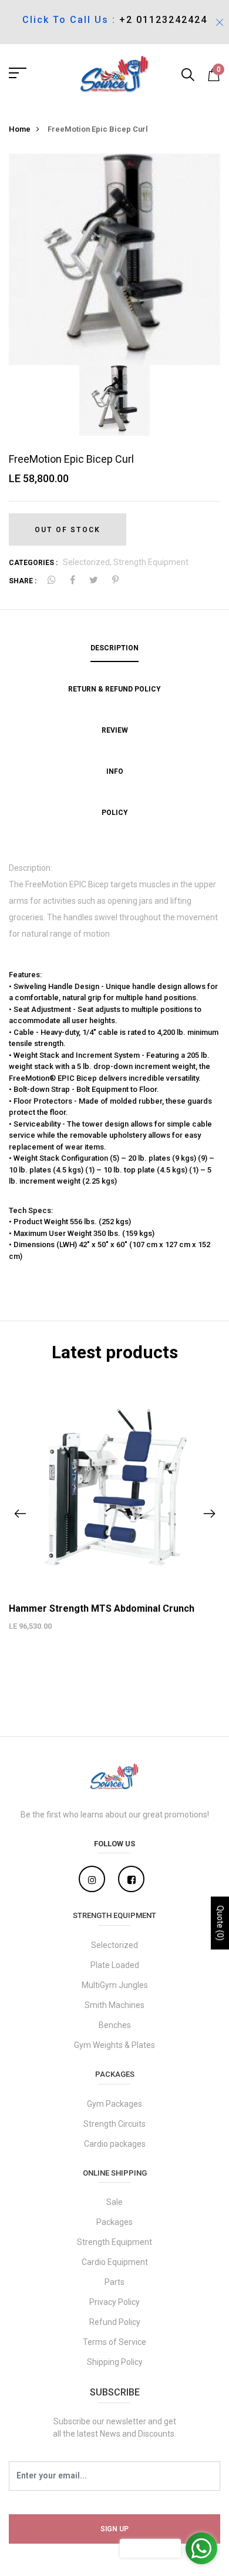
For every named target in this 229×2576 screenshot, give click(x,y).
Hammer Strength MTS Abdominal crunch (102, 1608)
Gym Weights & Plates (114, 2045)
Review (115, 730)
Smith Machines (114, 2005)
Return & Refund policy (114, 689)
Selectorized (114, 1945)
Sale (114, 2202)
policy (115, 813)
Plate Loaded (115, 1965)
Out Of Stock (68, 530)
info (115, 771)
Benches (115, 2025)
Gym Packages (114, 2104)
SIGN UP (114, 2529)
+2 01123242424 (163, 20)
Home (20, 129)
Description (114, 648)
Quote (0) (220, 1923)
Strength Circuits (114, 2124)
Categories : (33, 563)
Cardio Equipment (115, 2262)
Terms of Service (114, 2342)
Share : (23, 581)
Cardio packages (115, 2144)
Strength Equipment (151, 562)
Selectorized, (88, 562)
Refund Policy (115, 2322)
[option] (114, 259)
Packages (114, 2222)
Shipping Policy (115, 2362)
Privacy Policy (114, 2302)
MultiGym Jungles (115, 1985)
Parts (114, 2282)
